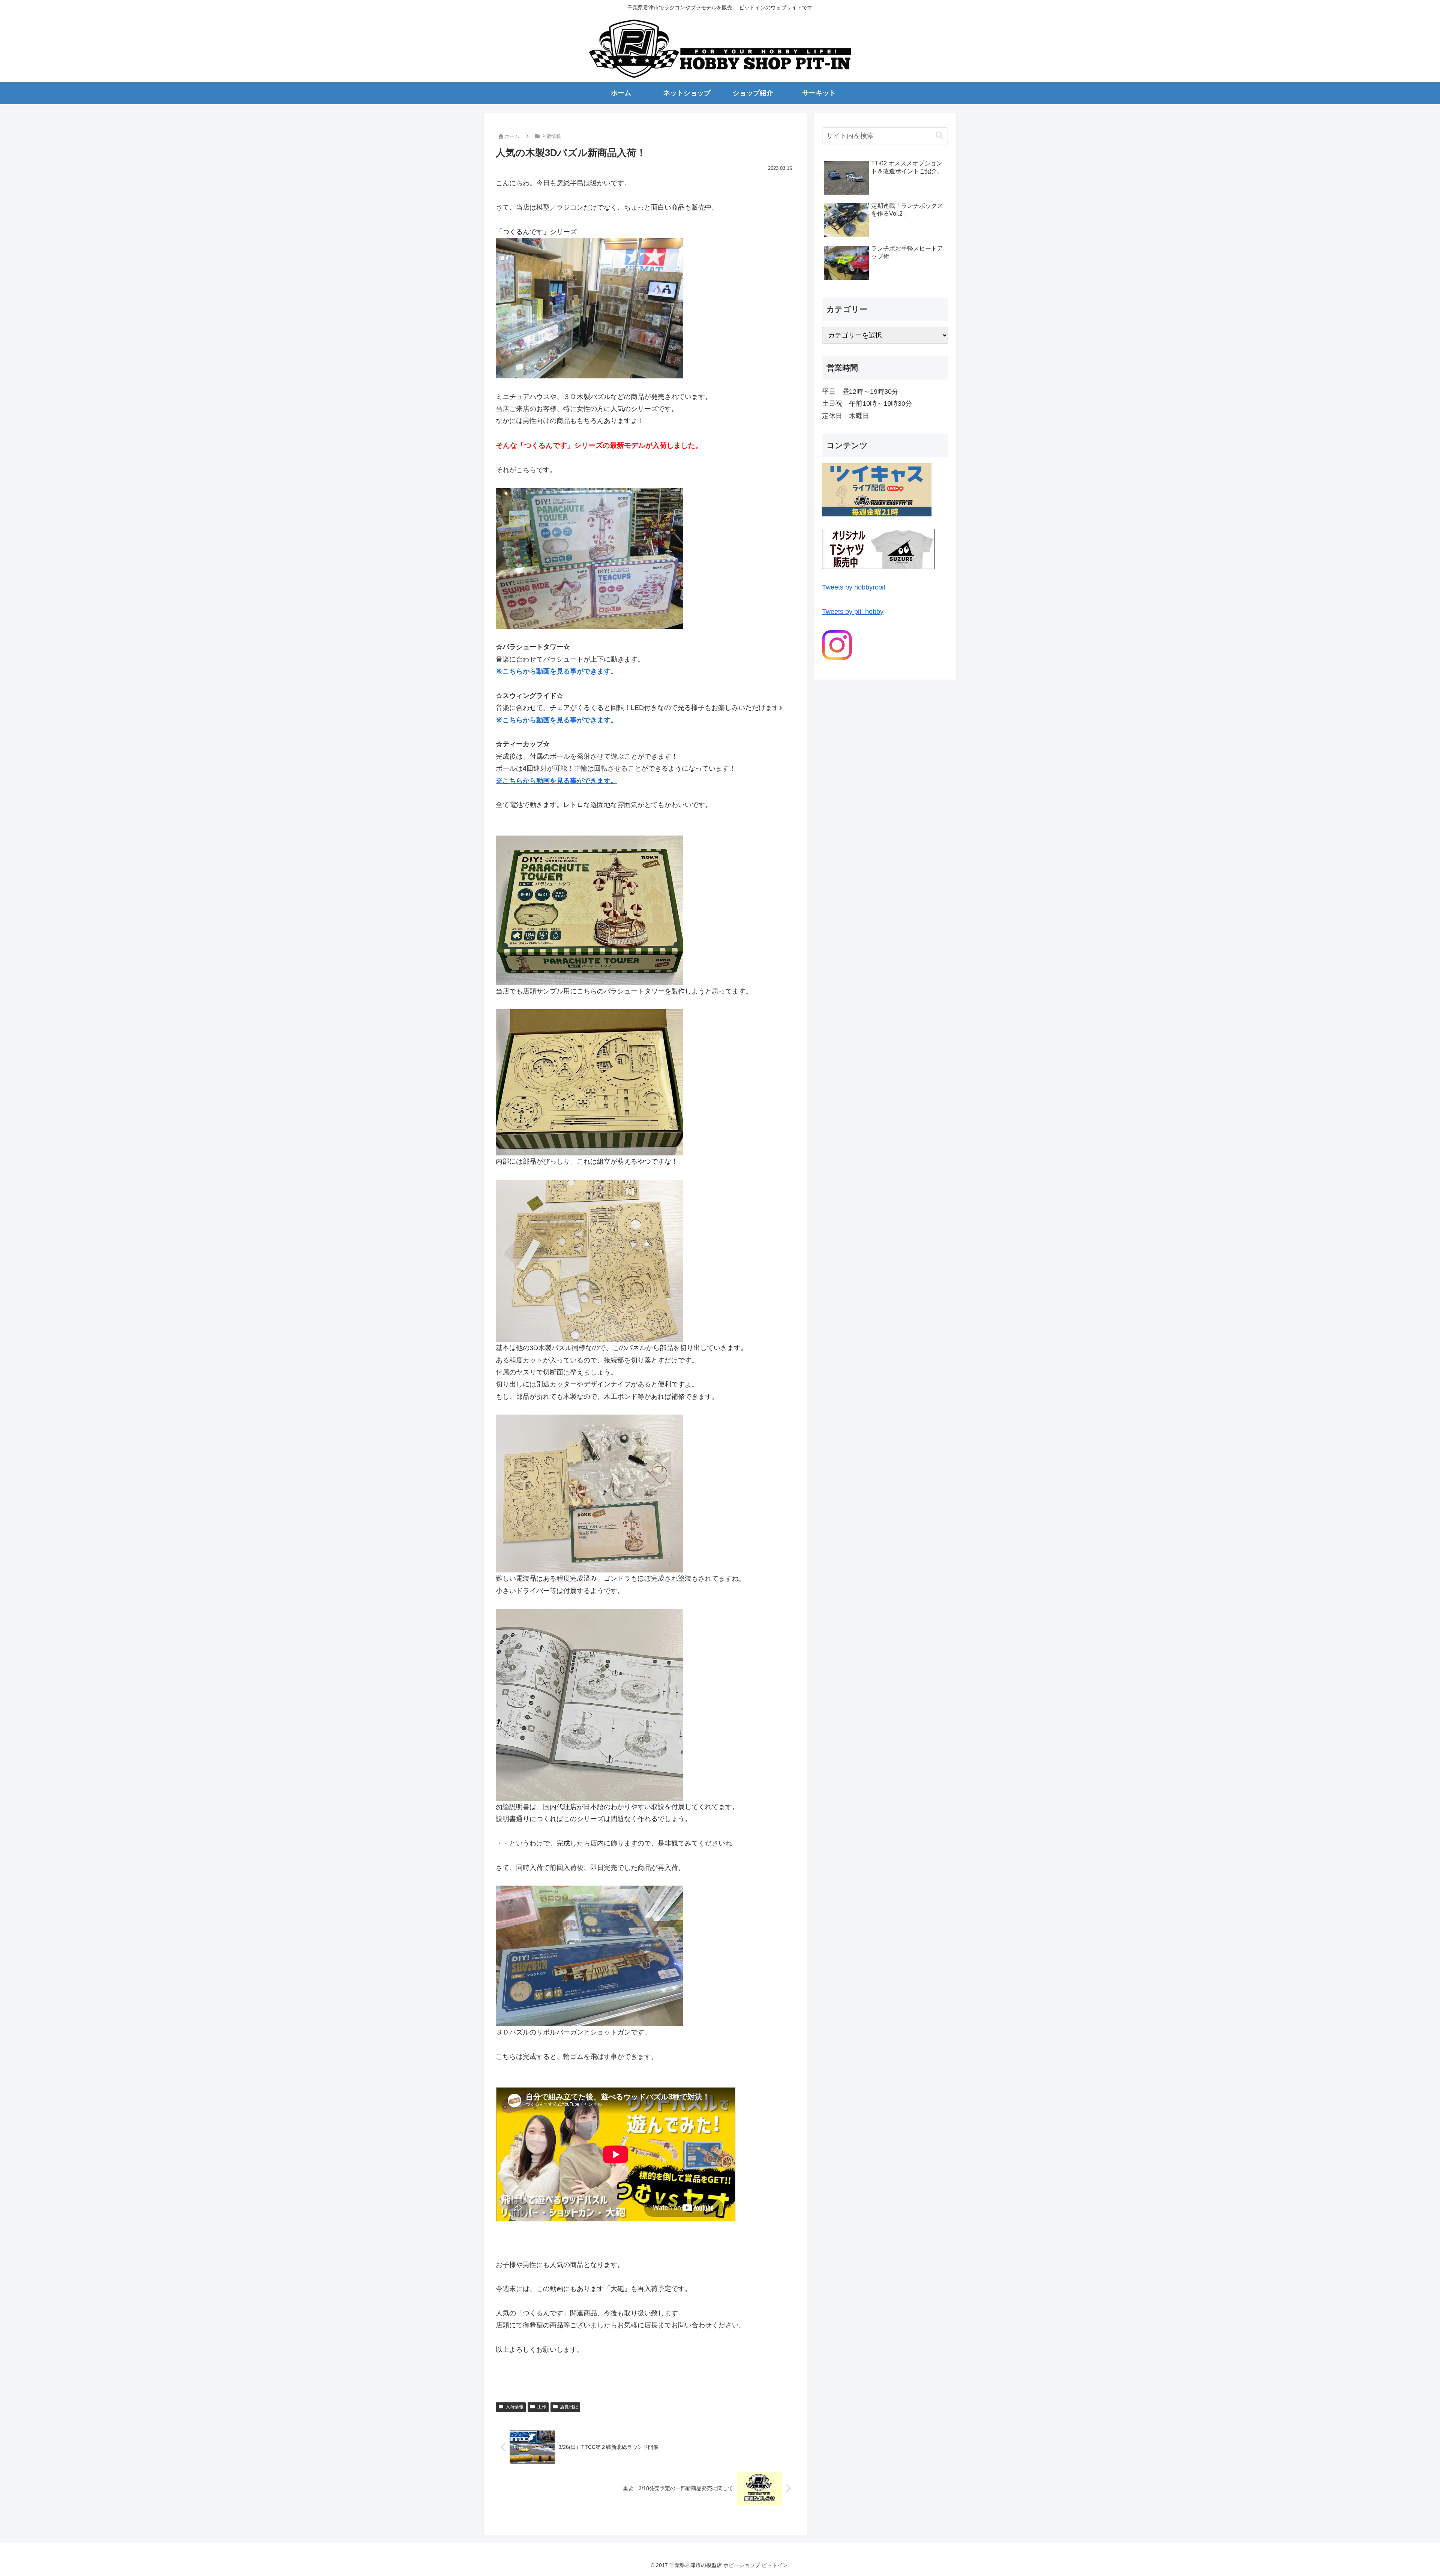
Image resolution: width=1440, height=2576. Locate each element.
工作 (542, 2407)
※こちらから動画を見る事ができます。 (556, 720)
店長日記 (569, 2407)
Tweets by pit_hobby (853, 612)
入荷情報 (514, 2407)
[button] (939, 136)
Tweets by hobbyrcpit (854, 587)
